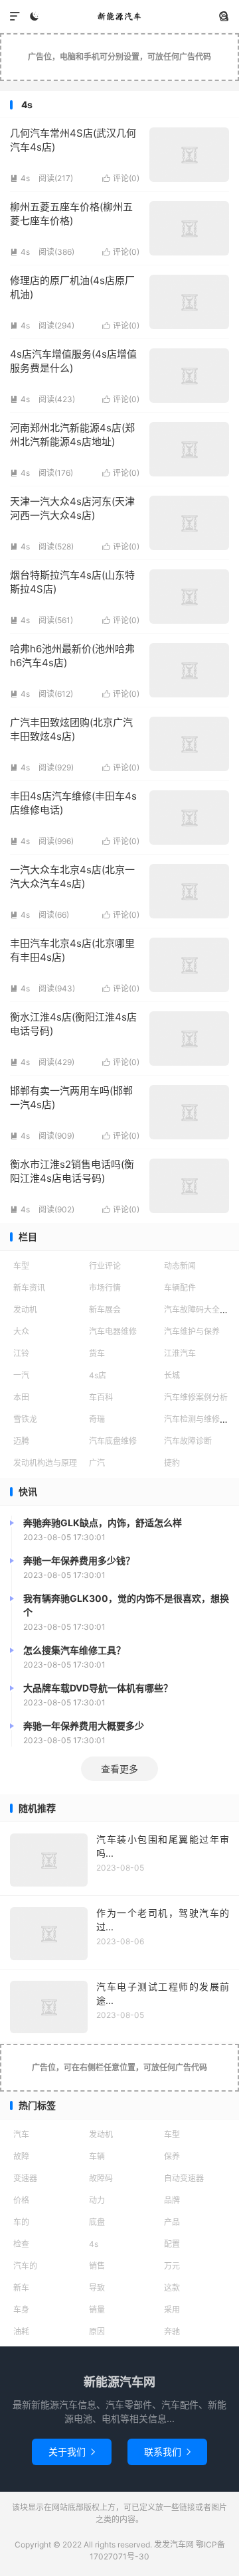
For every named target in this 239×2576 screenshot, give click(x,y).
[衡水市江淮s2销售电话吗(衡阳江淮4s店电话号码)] (189, 1186)
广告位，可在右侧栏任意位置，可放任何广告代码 (119, 2067)
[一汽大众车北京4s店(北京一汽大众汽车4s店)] (189, 891)
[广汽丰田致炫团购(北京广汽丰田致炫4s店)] (189, 744)
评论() (121, 178)
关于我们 (72, 2452)
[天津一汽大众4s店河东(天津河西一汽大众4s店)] (189, 523)
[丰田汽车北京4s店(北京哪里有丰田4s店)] (189, 965)
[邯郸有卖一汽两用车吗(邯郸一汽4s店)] (189, 1112)
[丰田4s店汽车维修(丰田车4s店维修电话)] (189, 818)
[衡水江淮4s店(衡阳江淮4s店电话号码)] (189, 1038)
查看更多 (119, 1769)
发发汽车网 (119, 17)
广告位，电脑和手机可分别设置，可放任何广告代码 (119, 57)
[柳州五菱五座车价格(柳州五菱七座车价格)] (189, 228)
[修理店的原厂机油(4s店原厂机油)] (189, 302)
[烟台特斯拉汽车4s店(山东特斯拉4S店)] (189, 597)
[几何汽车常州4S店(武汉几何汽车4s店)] (189, 155)
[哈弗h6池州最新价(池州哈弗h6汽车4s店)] (189, 670)
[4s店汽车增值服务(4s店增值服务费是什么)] (189, 376)
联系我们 (167, 2452)
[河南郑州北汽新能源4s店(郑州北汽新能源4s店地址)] (189, 449)
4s (20, 178)
